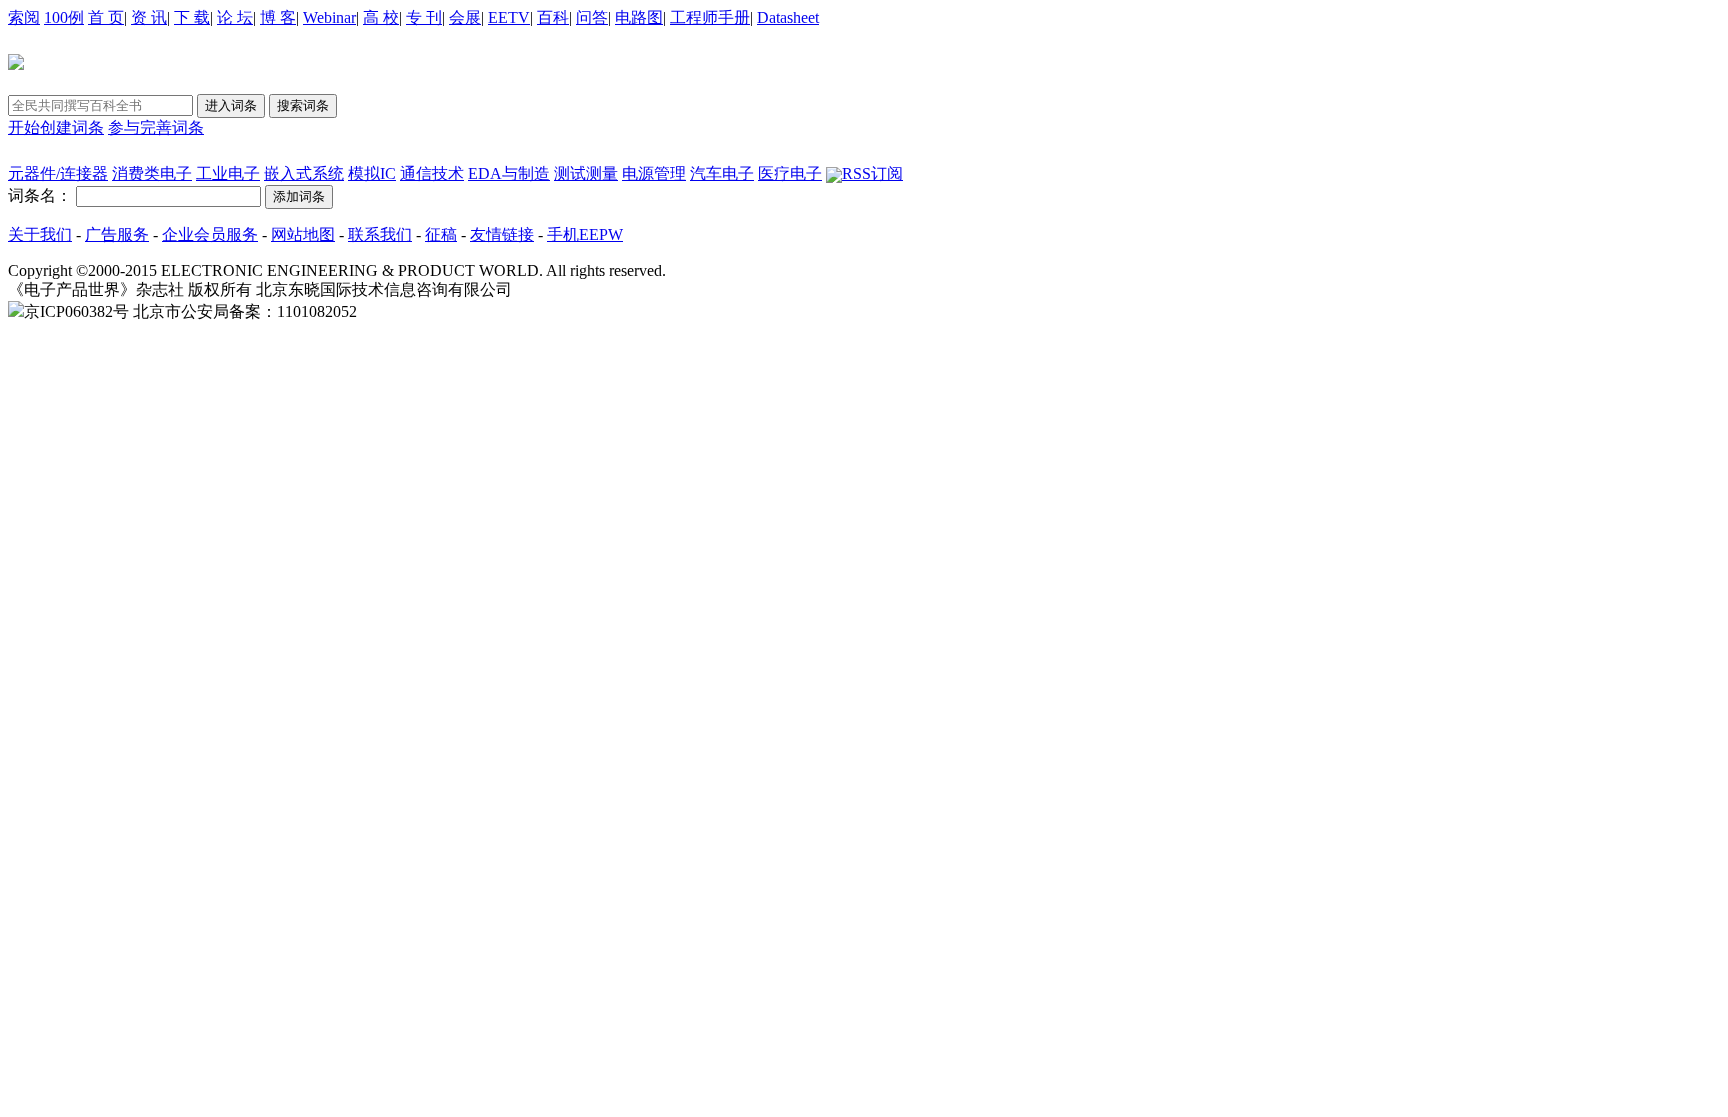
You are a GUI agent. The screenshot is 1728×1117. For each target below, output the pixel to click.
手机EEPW (585, 234)
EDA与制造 (509, 173)
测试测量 (586, 173)
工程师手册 (710, 17)
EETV (509, 17)
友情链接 (502, 234)
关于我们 (40, 234)
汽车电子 (722, 173)
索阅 (24, 17)
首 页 (106, 17)
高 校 (381, 17)
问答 (592, 17)
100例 (64, 17)
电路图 (639, 17)
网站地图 (303, 234)
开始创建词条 (56, 127)
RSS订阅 (872, 173)
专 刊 (424, 17)
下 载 (192, 17)
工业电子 (228, 173)
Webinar (329, 17)
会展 (465, 17)
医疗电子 (790, 173)
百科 (553, 17)
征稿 (441, 234)
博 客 (278, 17)
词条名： (40, 195)
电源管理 (654, 173)
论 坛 (235, 17)
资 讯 (149, 17)
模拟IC (372, 173)
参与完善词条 (156, 127)
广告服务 (117, 234)
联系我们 (380, 234)
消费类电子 (152, 173)
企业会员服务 (210, 234)
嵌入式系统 (304, 173)
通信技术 (432, 173)
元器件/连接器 (58, 173)
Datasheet (788, 17)
